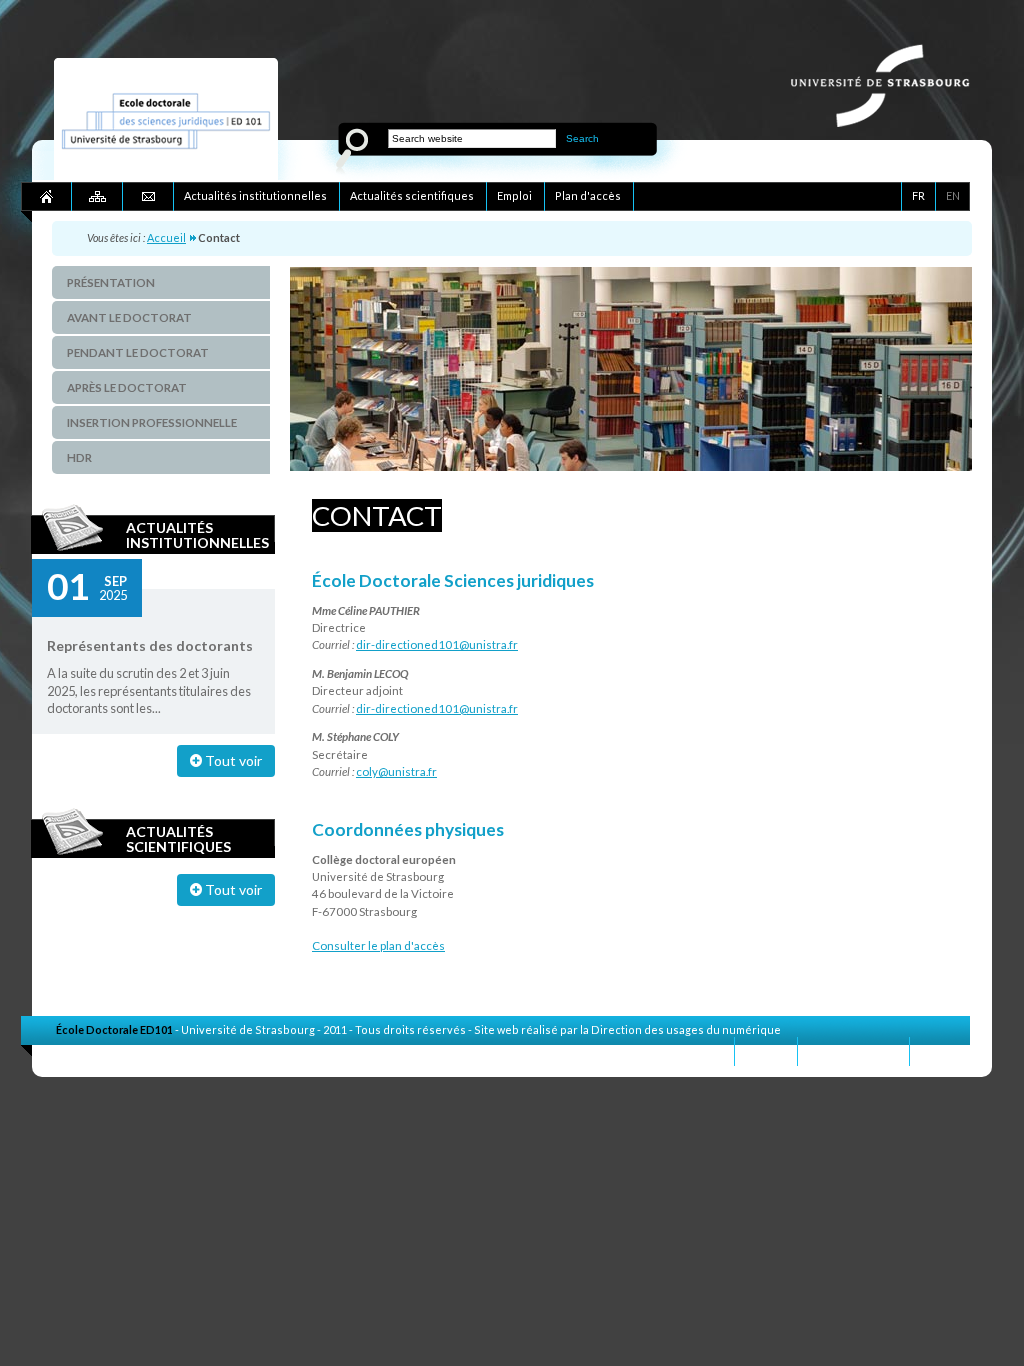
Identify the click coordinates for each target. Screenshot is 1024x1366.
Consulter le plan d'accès (378, 945)
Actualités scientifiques (178, 839)
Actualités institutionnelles (197, 535)
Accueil (166, 237)
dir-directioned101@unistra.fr (437, 644)
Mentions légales (853, 1050)
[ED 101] (166, 176)
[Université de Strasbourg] (890, 122)
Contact (766, 1050)
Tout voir (232, 760)
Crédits (940, 1050)
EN (953, 195)
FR (918, 195)
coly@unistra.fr (396, 771)
